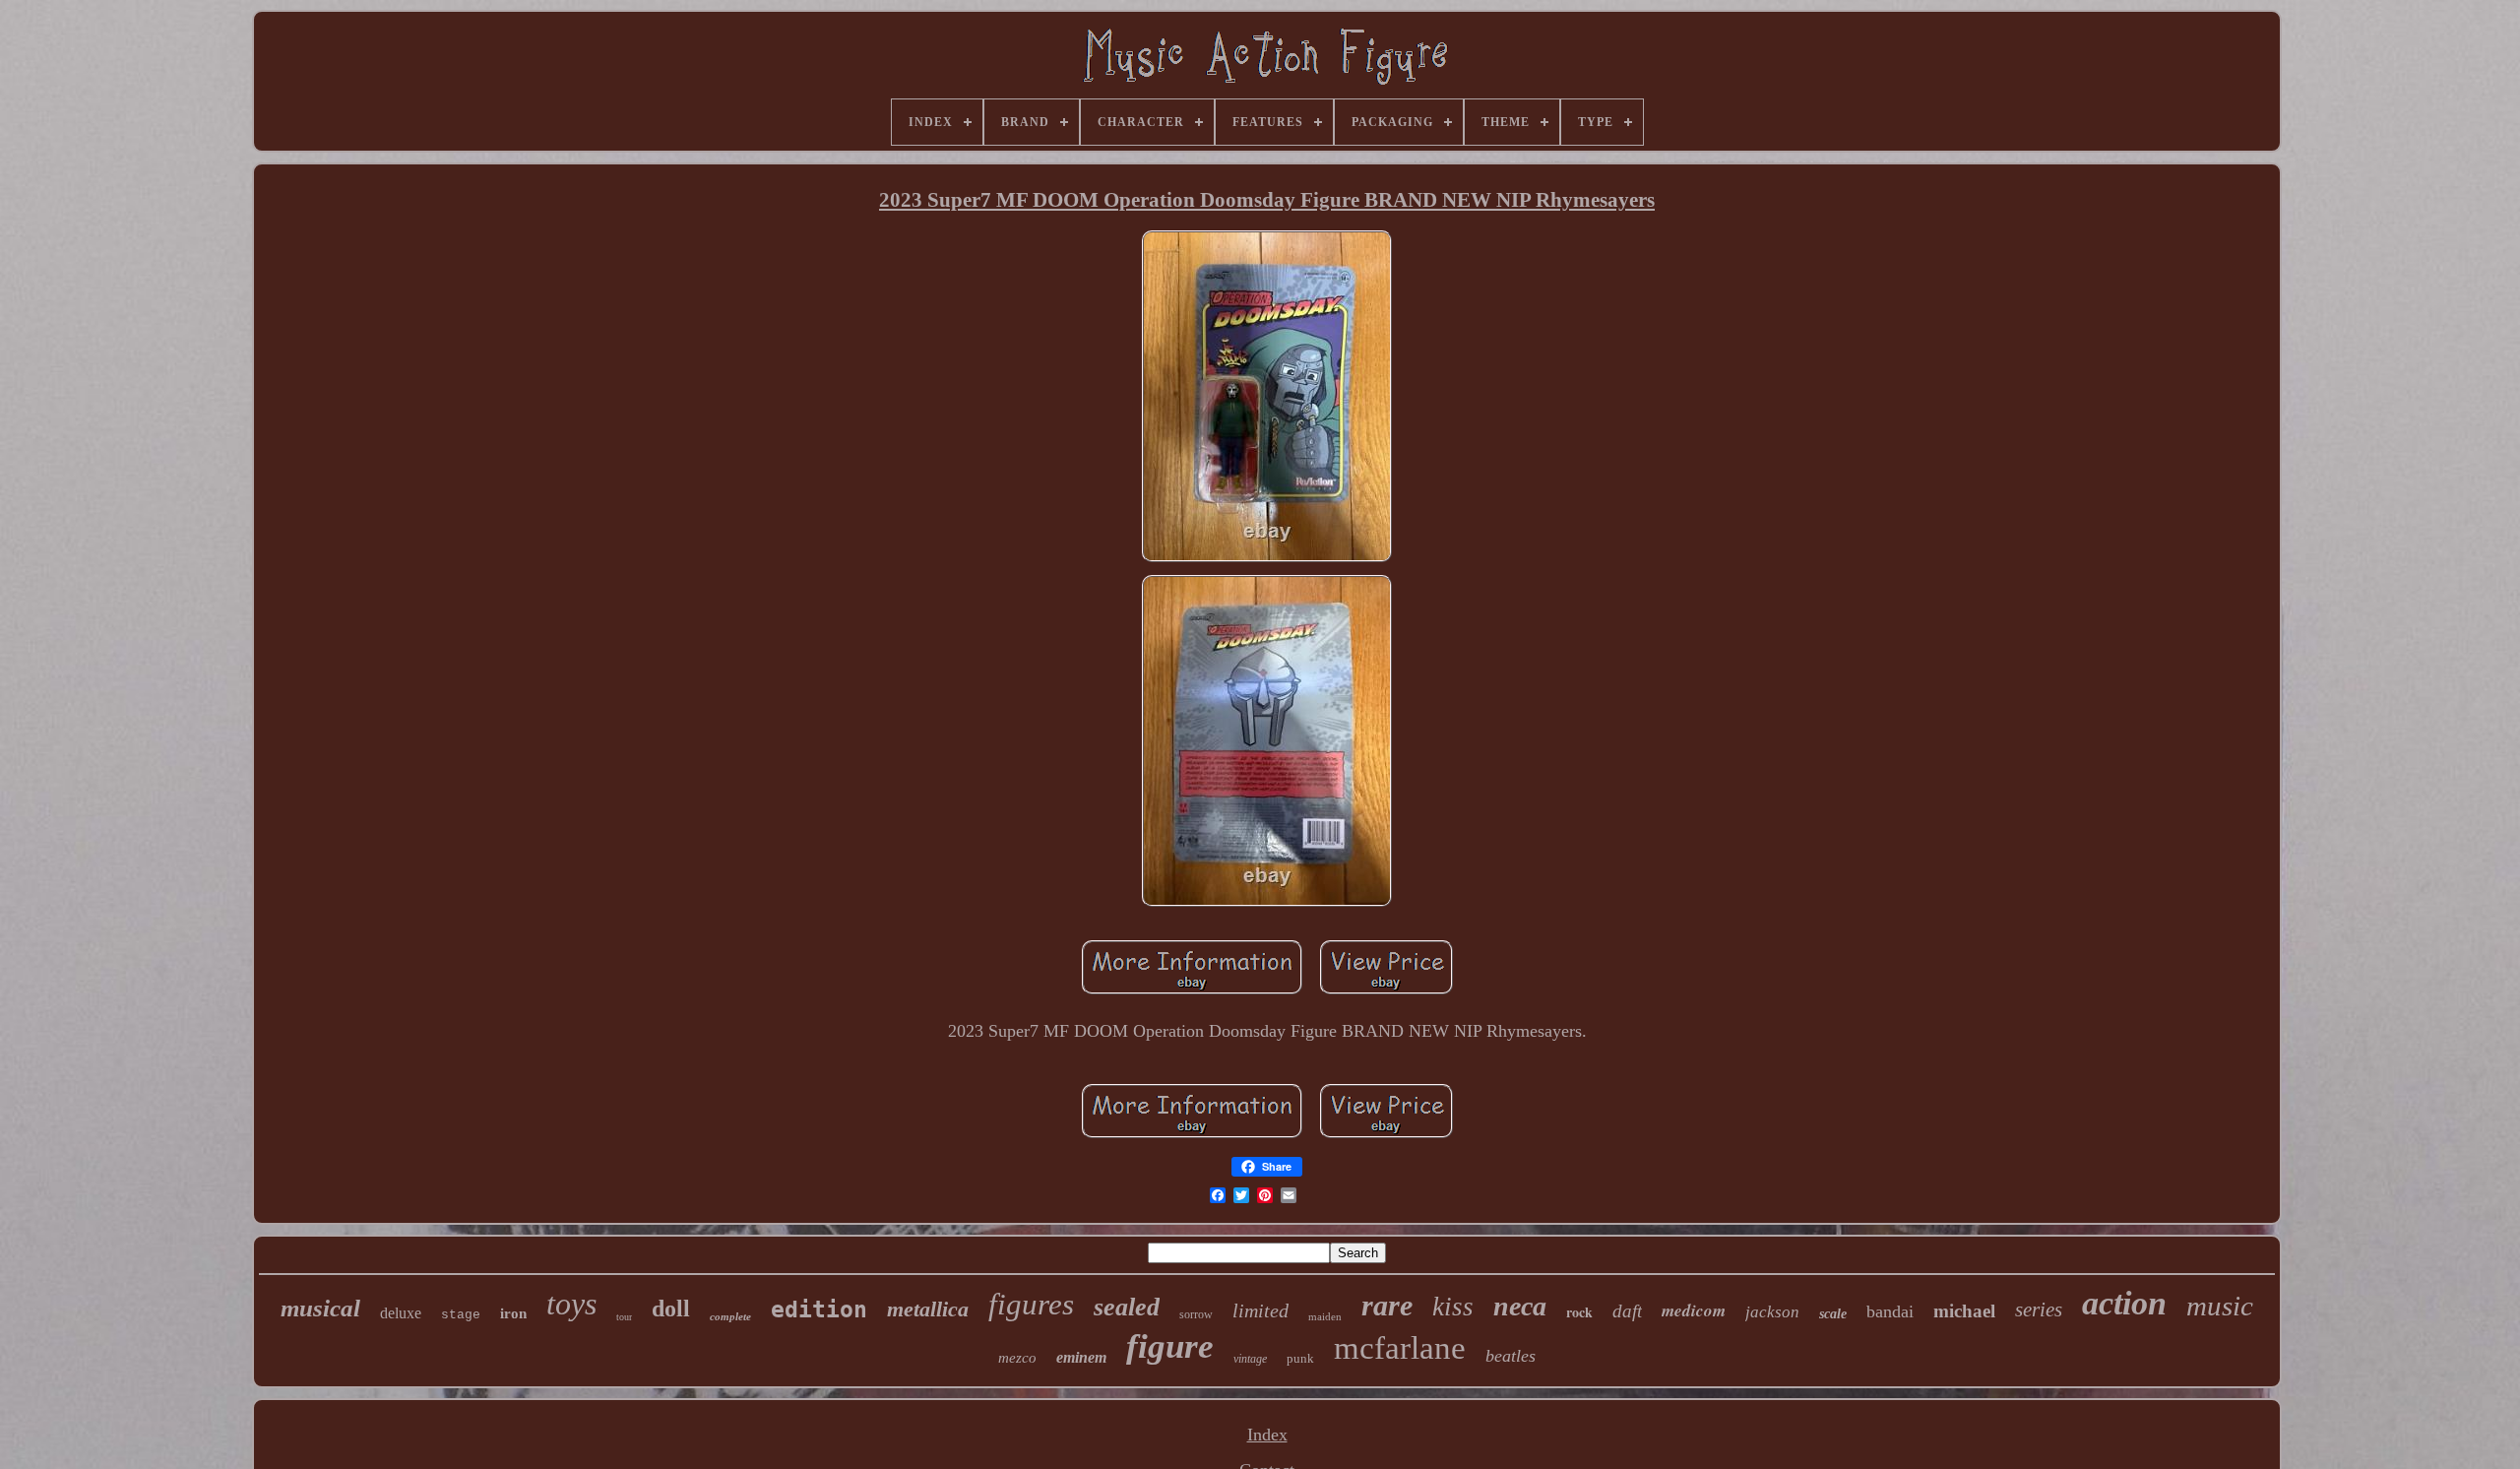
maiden (1325, 1316)
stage (461, 1315)
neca (1520, 1306)
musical (320, 1308)
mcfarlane (1400, 1348)
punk (1300, 1358)
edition (819, 1309)
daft (1627, 1311)
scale (1833, 1314)
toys (571, 1304)
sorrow (1196, 1314)
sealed (1127, 1307)
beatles (1511, 1356)
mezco (1017, 1358)
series (2039, 1309)
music (2220, 1306)
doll (671, 1309)
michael (1964, 1311)
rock (1579, 1312)
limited (1260, 1310)
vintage (1250, 1359)
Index (1267, 1435)
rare (1387, 1305)
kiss (1453, 1307)
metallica (928, 1309)
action (2124, 1303)
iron (513, 1313)
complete (730, 1316)
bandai (1890, 1311)
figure (1170, 1346)
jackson (1772, 1312)
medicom (1694, 1310)
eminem (1081, 1357)
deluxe (401, 1313)
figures (1031, 1304)
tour (624, 1317)
